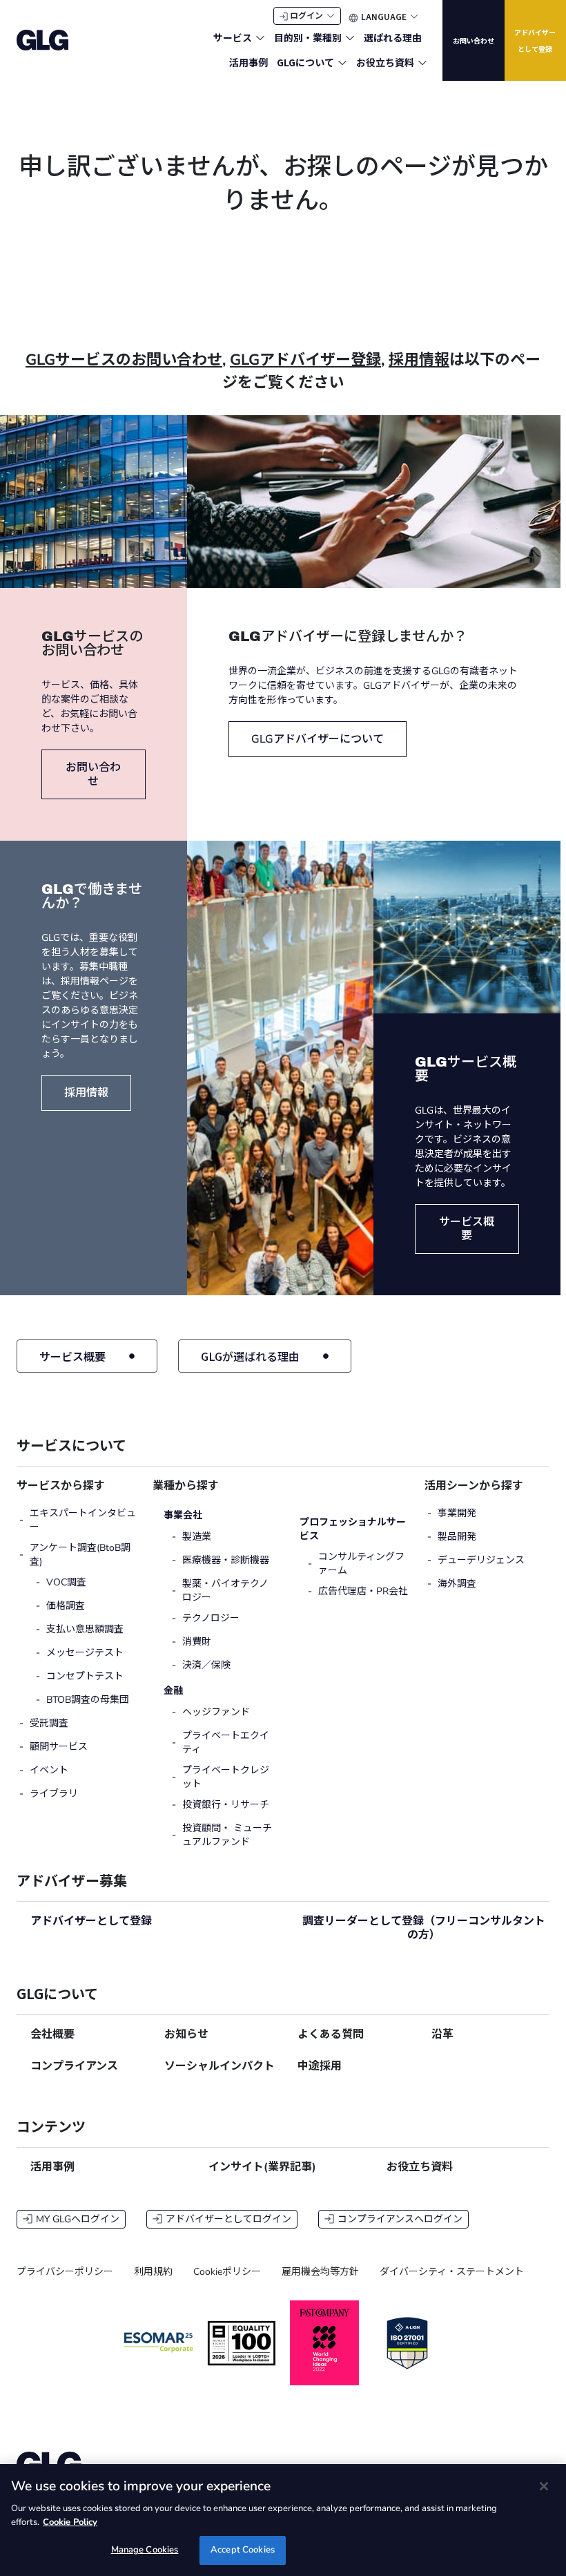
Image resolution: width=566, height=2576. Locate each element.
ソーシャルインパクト (219, 2066)
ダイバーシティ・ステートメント (452, 2272)
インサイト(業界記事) (262, 2167)
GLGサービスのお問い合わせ (124, 360)
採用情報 (419, 360)
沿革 (442, 2034)
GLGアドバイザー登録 (305, 360)
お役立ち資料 (420, 2167)
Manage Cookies (145, 2550)
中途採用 (320, 2066)
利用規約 (153, 2272)
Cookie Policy (70, 2522)
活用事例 (52, 2167)
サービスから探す (61, 1486)
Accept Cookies (243, 2550)
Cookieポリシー (227, 2272)
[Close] (544, 2486)
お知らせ (186, 2034)
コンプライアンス (74, 2066)
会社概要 (52, 2034)
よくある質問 (331, 2034)
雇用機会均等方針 (320, 2272)
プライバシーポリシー (65, 2272)
